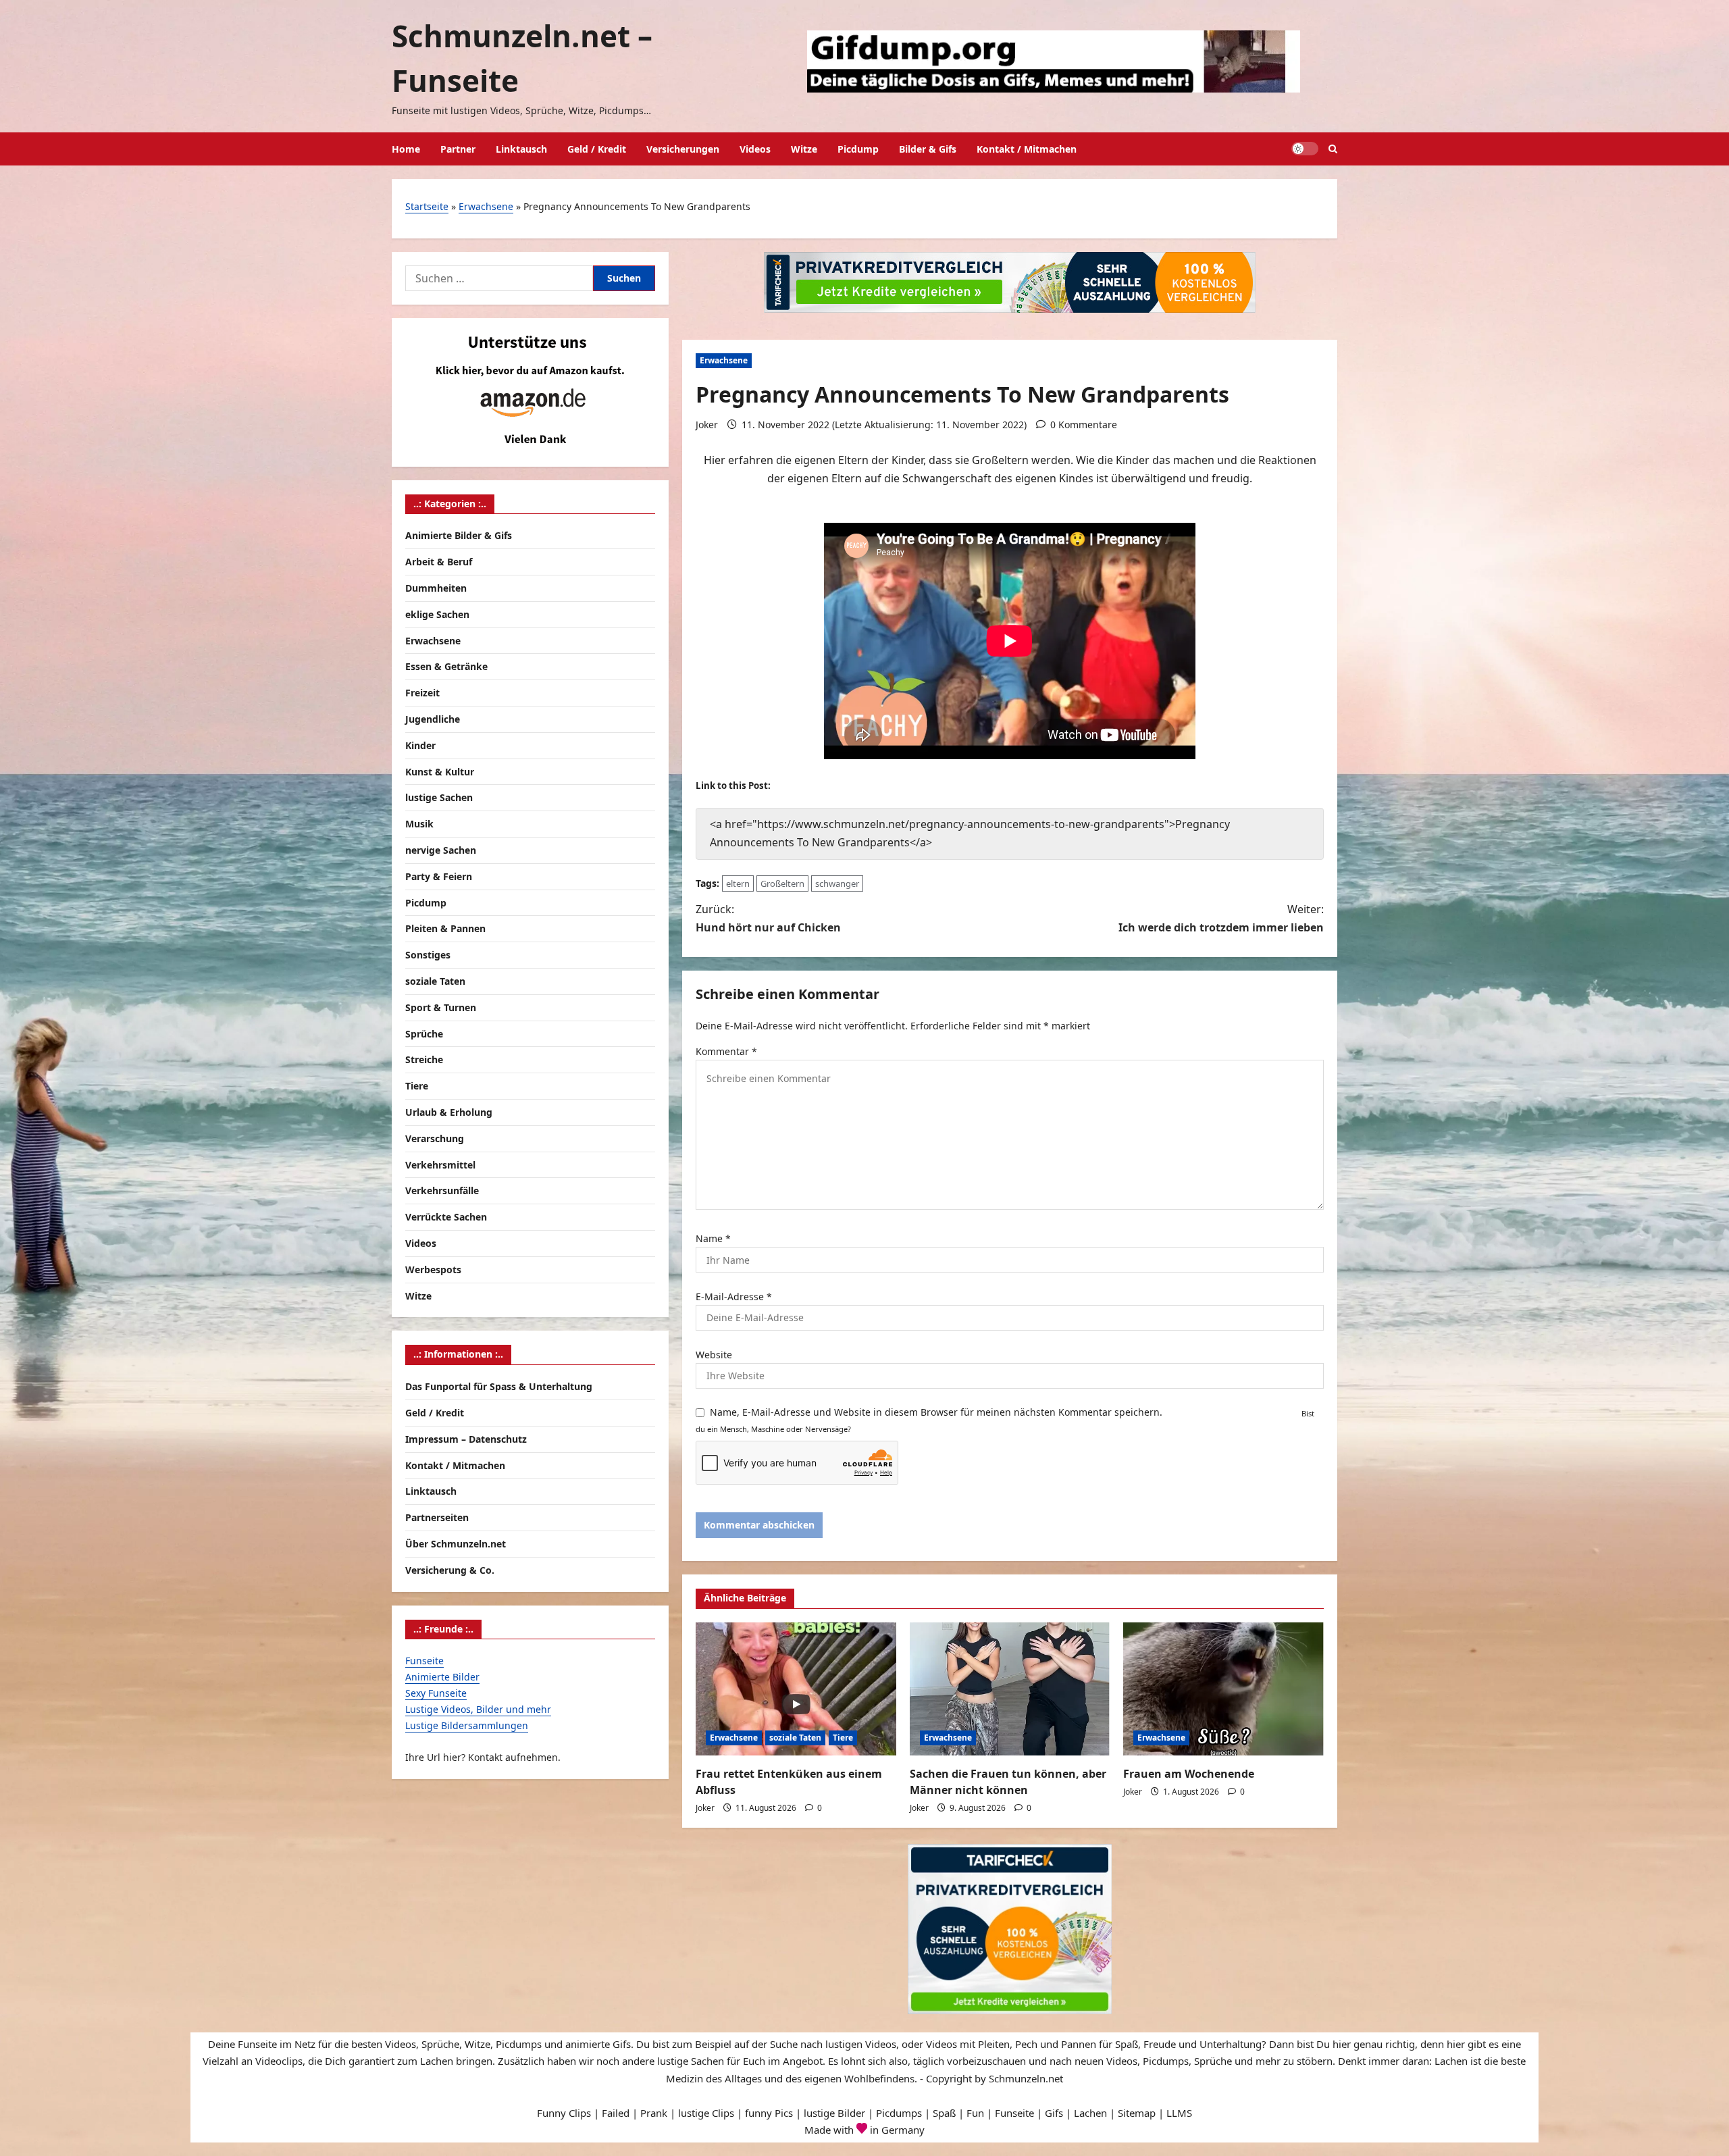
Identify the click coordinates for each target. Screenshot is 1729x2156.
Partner (458, 149)
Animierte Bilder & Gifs (459, 535)
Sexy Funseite (436, 1693)
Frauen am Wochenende (1189, 1774)
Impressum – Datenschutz (466, 1438)
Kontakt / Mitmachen (1027, 149)
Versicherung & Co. (450, 1569)
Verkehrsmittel (440, 1164)
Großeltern (782, 883)
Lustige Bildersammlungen (467, 1725)
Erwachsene (486, 206)
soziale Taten (795, 1738)
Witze (804, 149)
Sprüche (424, 1033)
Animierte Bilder (442, 1677)
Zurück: (768, 918)
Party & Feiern (439, 876)
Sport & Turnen (441, 1007)
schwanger (837, 883)
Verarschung (435, 1138)
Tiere (843, 1738)
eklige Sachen (437, 614)
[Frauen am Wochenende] (1223, 1689)
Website (714, 1355)
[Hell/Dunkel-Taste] (1305, 149)
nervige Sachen (441, 850)
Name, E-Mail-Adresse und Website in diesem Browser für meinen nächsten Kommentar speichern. (936, 1412)
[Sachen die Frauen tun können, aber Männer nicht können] (1010, 1689)
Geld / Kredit (597, 149)
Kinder (420, 745)
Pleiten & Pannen (445, 928)
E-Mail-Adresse (734, 1297)
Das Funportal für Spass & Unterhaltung (499, 1386)
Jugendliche (433, 719)
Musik (419, 824)
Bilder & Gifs (928, 149)
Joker (707, 425)
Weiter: (1221, 918)
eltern (738, 883)
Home (406, 149)
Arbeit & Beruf (439, 562)
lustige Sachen (439, 797)
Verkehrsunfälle (442, 1190)
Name (713, 1238)
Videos (755, 149)
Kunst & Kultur (440, 771)
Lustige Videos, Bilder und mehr (478, 1709)
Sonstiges (428, 955)
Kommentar (726, 1051)
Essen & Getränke (446, 666)
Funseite (424, 1661)
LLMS (1179, 2113)
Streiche (424, 1059)
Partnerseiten (437, 1517)
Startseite (427, 206)
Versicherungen (683, 149)
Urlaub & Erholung (449, 1112)
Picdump (858, 149)
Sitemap (1137, 2113)
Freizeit (422, 693)
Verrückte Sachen (446, 1217)
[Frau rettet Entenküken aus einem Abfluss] (796, 1689)
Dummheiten (436, 588)
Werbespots (433, 1269)
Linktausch (521, 149)
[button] (1333, 149)
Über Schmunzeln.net (456, 1544)
